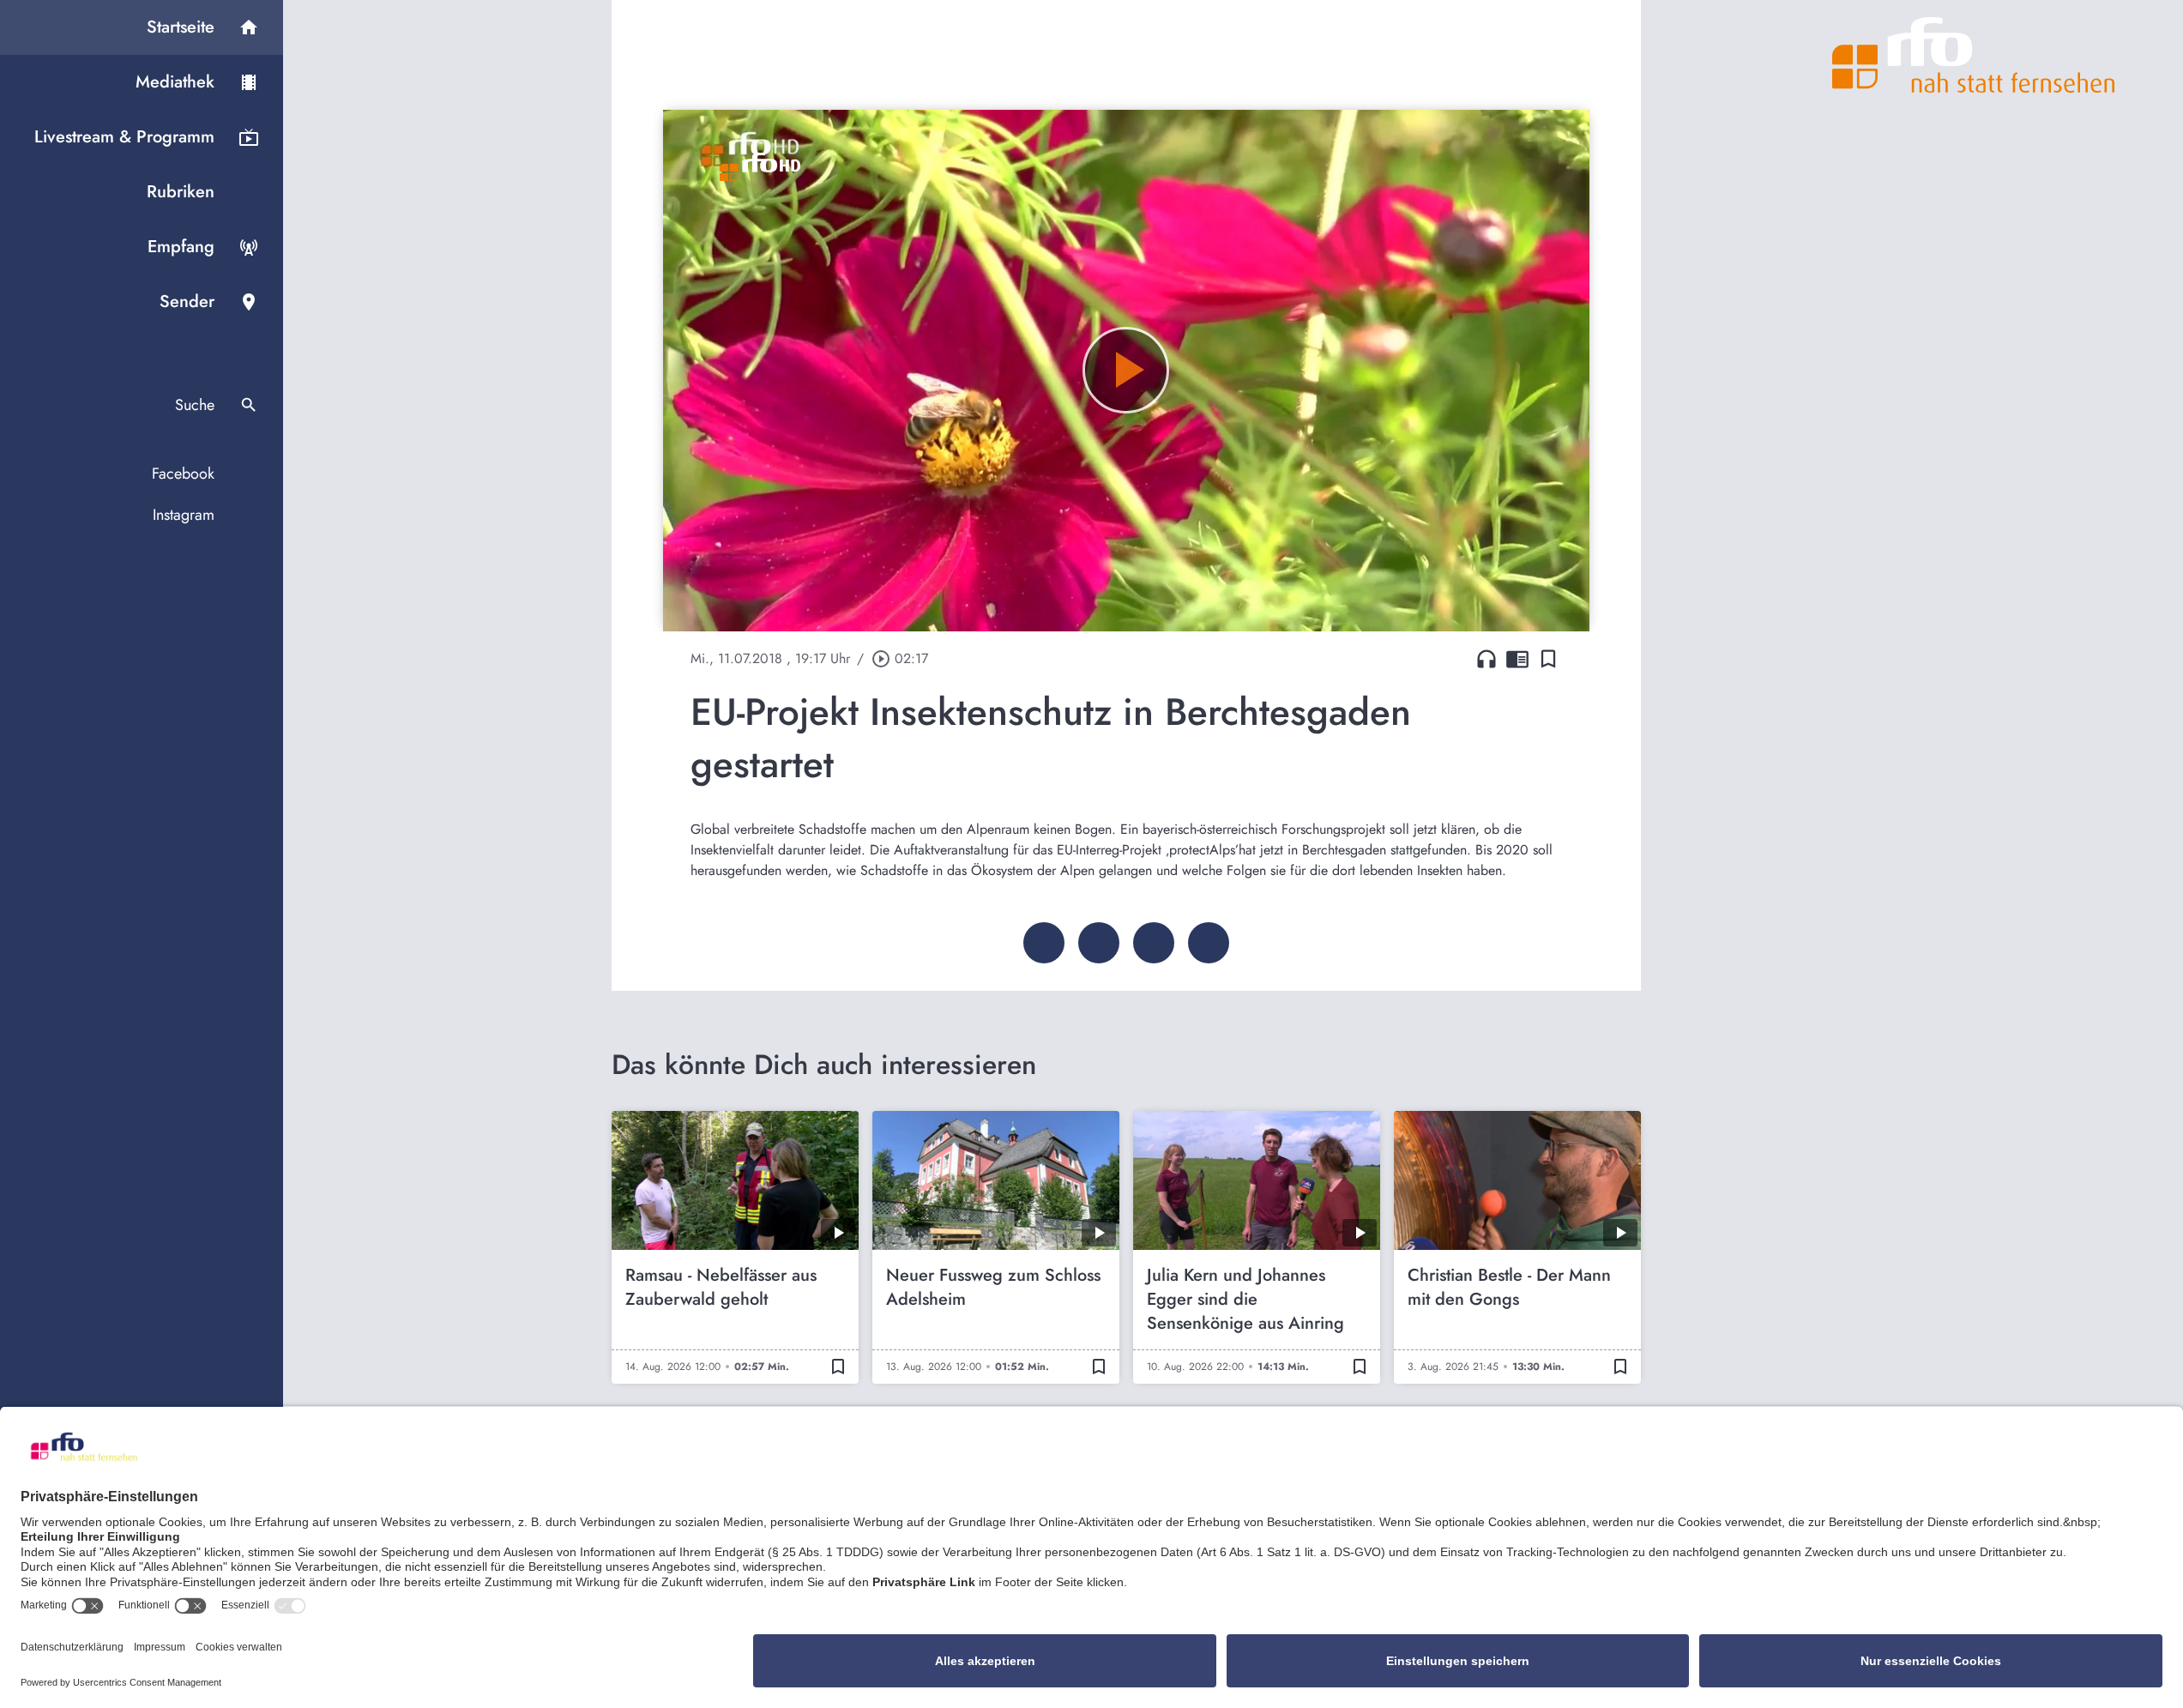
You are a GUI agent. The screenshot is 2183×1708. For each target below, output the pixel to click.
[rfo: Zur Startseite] (1974, 55)
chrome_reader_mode (1517, 659)
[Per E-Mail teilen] (1209, 943)
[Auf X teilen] (1099, 943)
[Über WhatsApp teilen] (1154, 943)
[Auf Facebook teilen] (1044, 943)
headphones (1486, 659)
